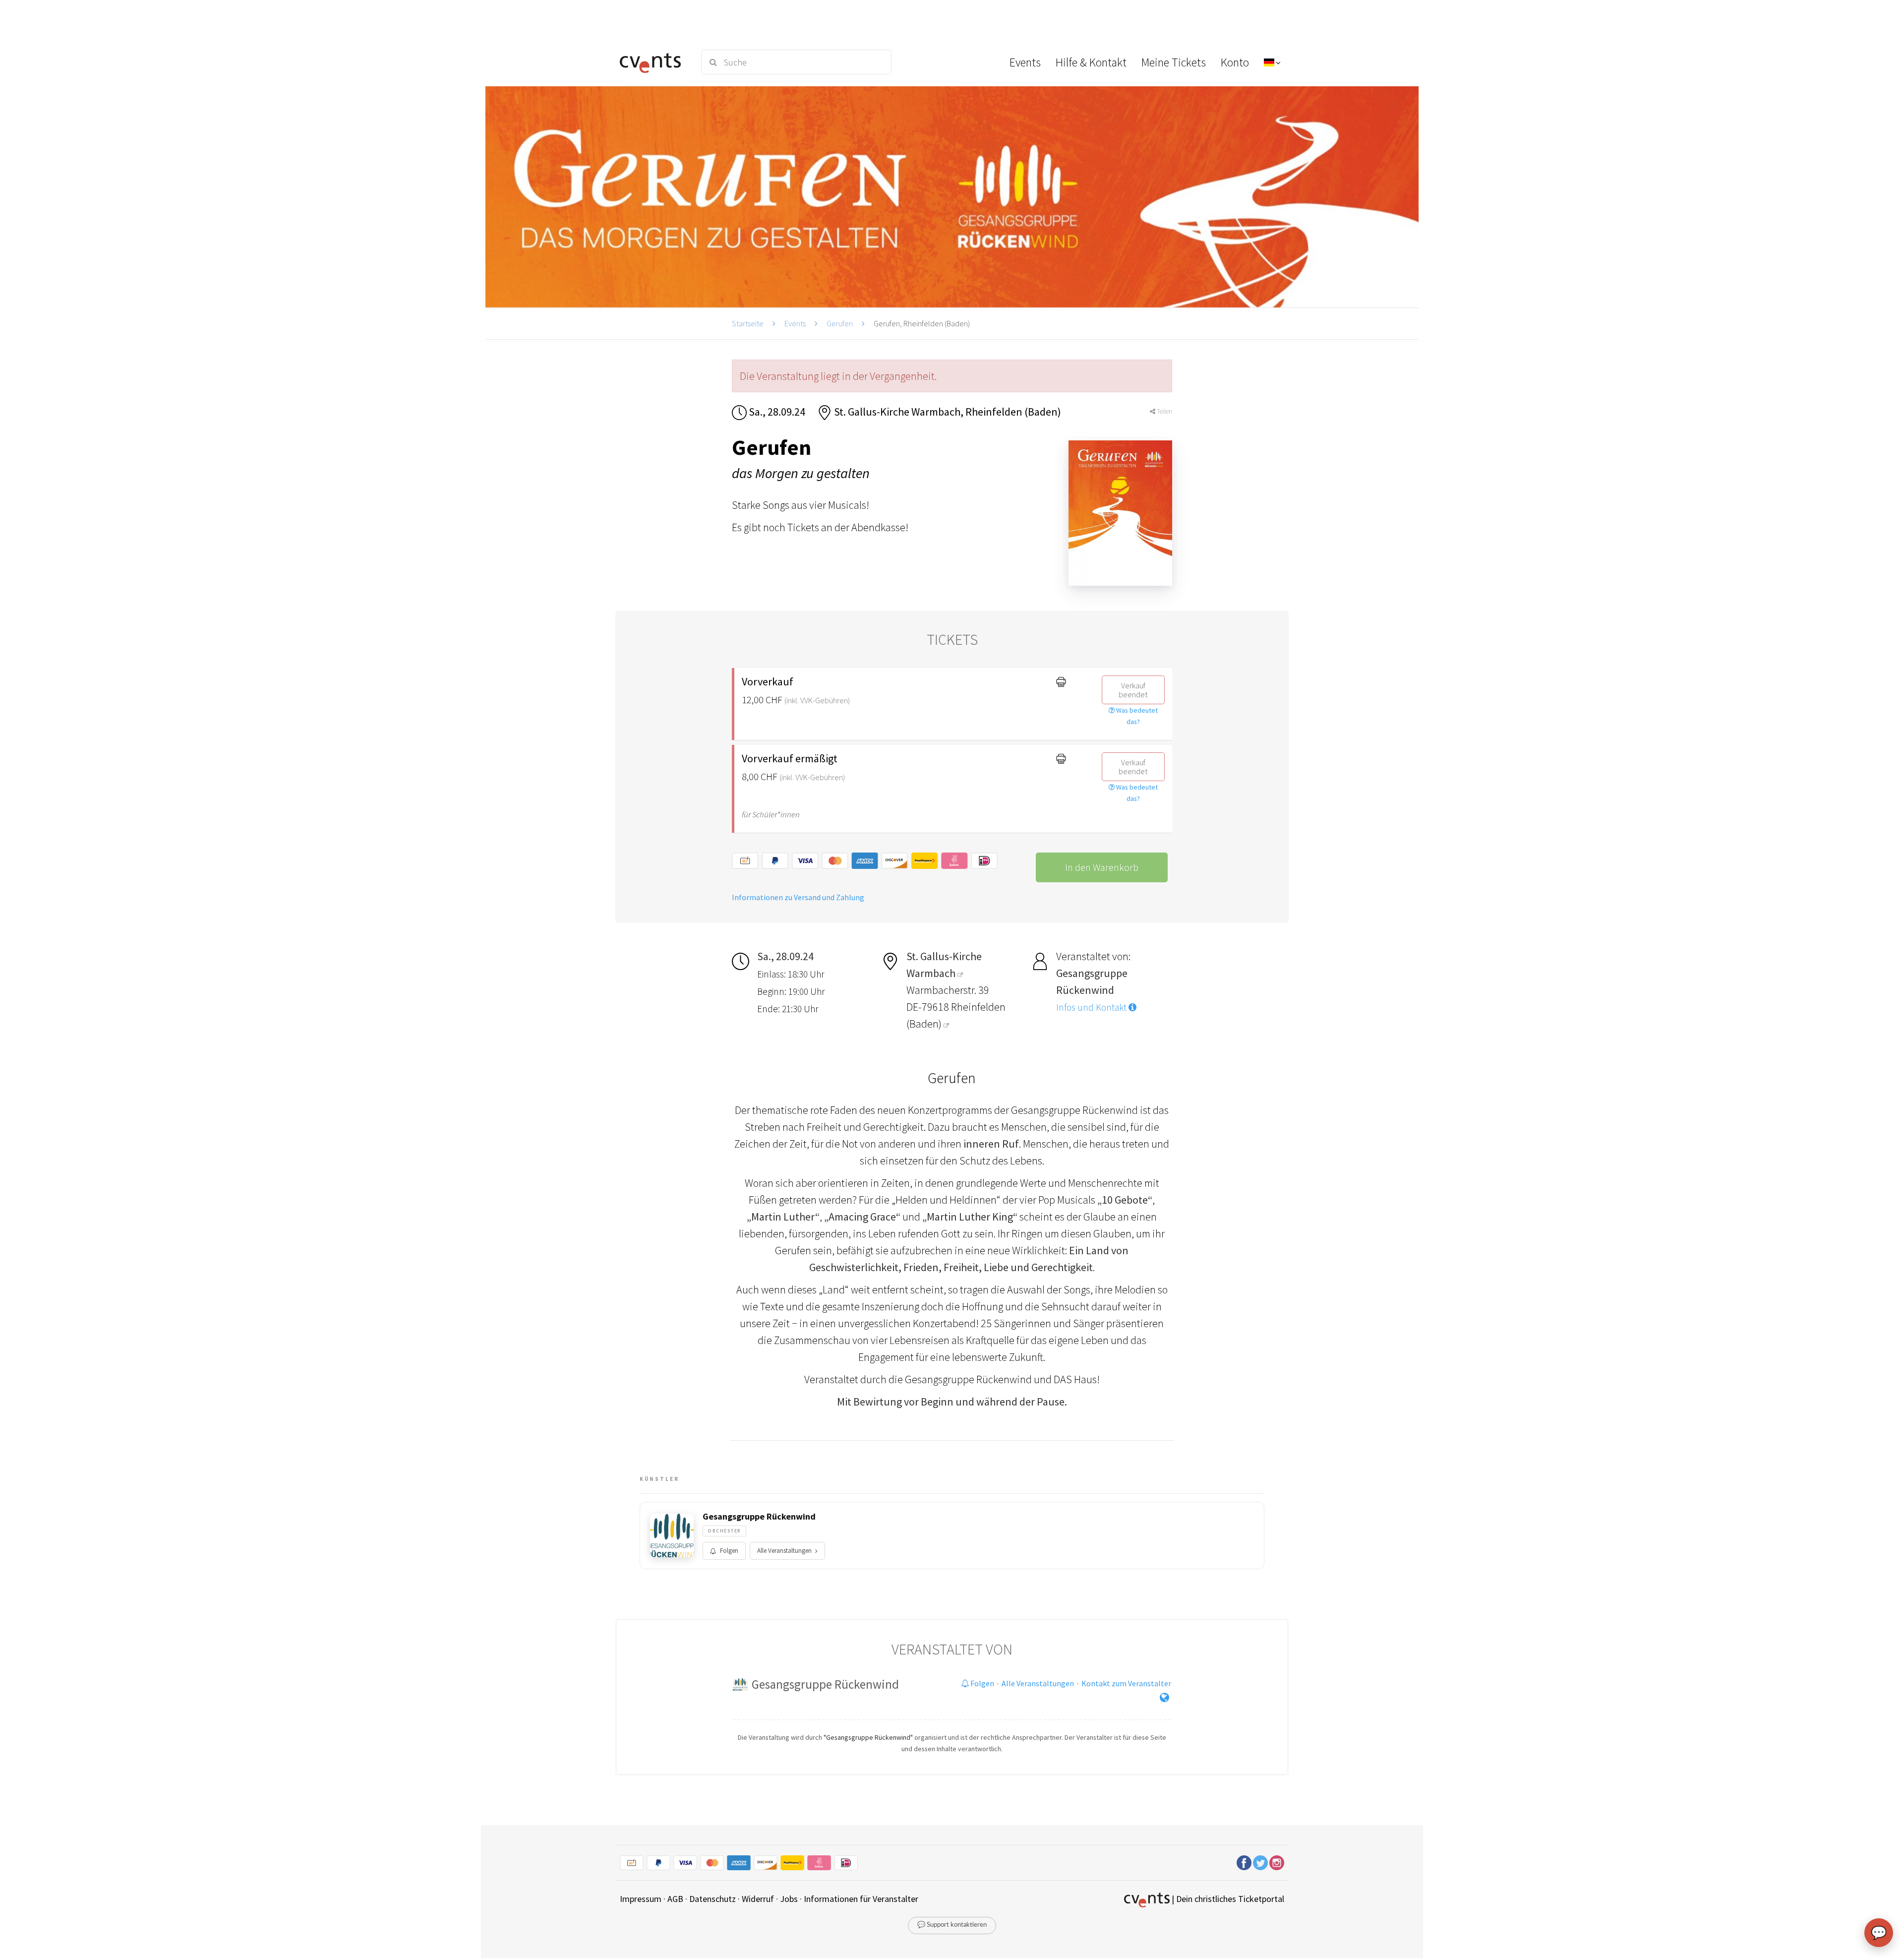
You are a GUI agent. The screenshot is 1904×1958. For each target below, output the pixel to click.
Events (795, 323)
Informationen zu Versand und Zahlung (798, 897)
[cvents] (654, 62)
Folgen (729, 1551)
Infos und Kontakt (1092, 1007)
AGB (675, 1899)
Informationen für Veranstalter (861, 1899)
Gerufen (840, 323)
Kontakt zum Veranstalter (1126, 1683)
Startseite (748, 323)
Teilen (1164, 411)
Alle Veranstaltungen (784, 1551)
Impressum (641, 1899)
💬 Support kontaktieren (952, 1925)
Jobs (789, 1899)
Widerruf (758, 1899)
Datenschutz (713, 1899)
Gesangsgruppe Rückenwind (759, 1517)
